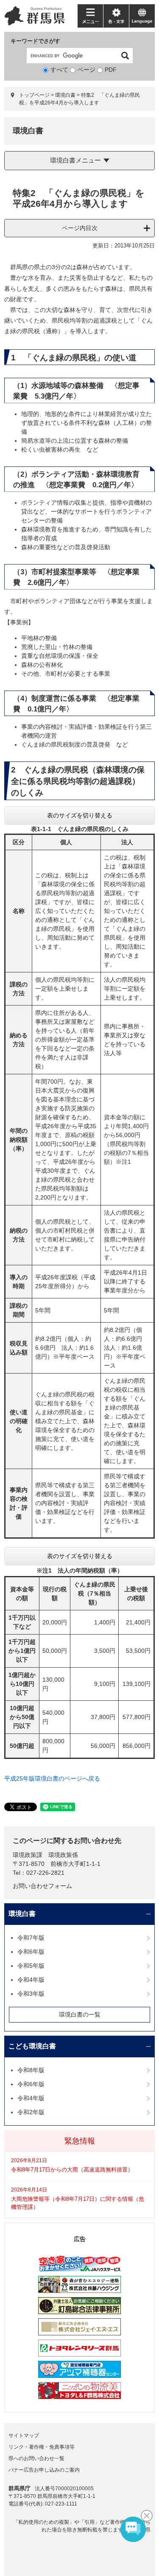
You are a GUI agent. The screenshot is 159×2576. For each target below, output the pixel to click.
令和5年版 (31, 1966)
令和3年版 (31, 1994)
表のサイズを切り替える (80, 815)
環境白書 (65, 95)
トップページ (34, 95)
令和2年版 (31, 2112)
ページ (86, 70)
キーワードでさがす (35, 41)
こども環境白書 (32, 2046)
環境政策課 (28, 1855)
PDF (111, 70)
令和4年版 (31, 1980)
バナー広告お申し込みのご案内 (44, 2470)
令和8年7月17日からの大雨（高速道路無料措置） (72, 2170)
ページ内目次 (80, 228)
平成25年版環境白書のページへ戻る (52, 1778)
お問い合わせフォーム (42, 1886)
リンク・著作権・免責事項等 (42, 2447)
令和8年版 (31, 2070)
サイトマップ (24, 2436)
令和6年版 (31, 1952)
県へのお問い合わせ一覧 (36, 2458)
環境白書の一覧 (80, 2014)
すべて (59, 70)
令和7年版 (31, 1938)
